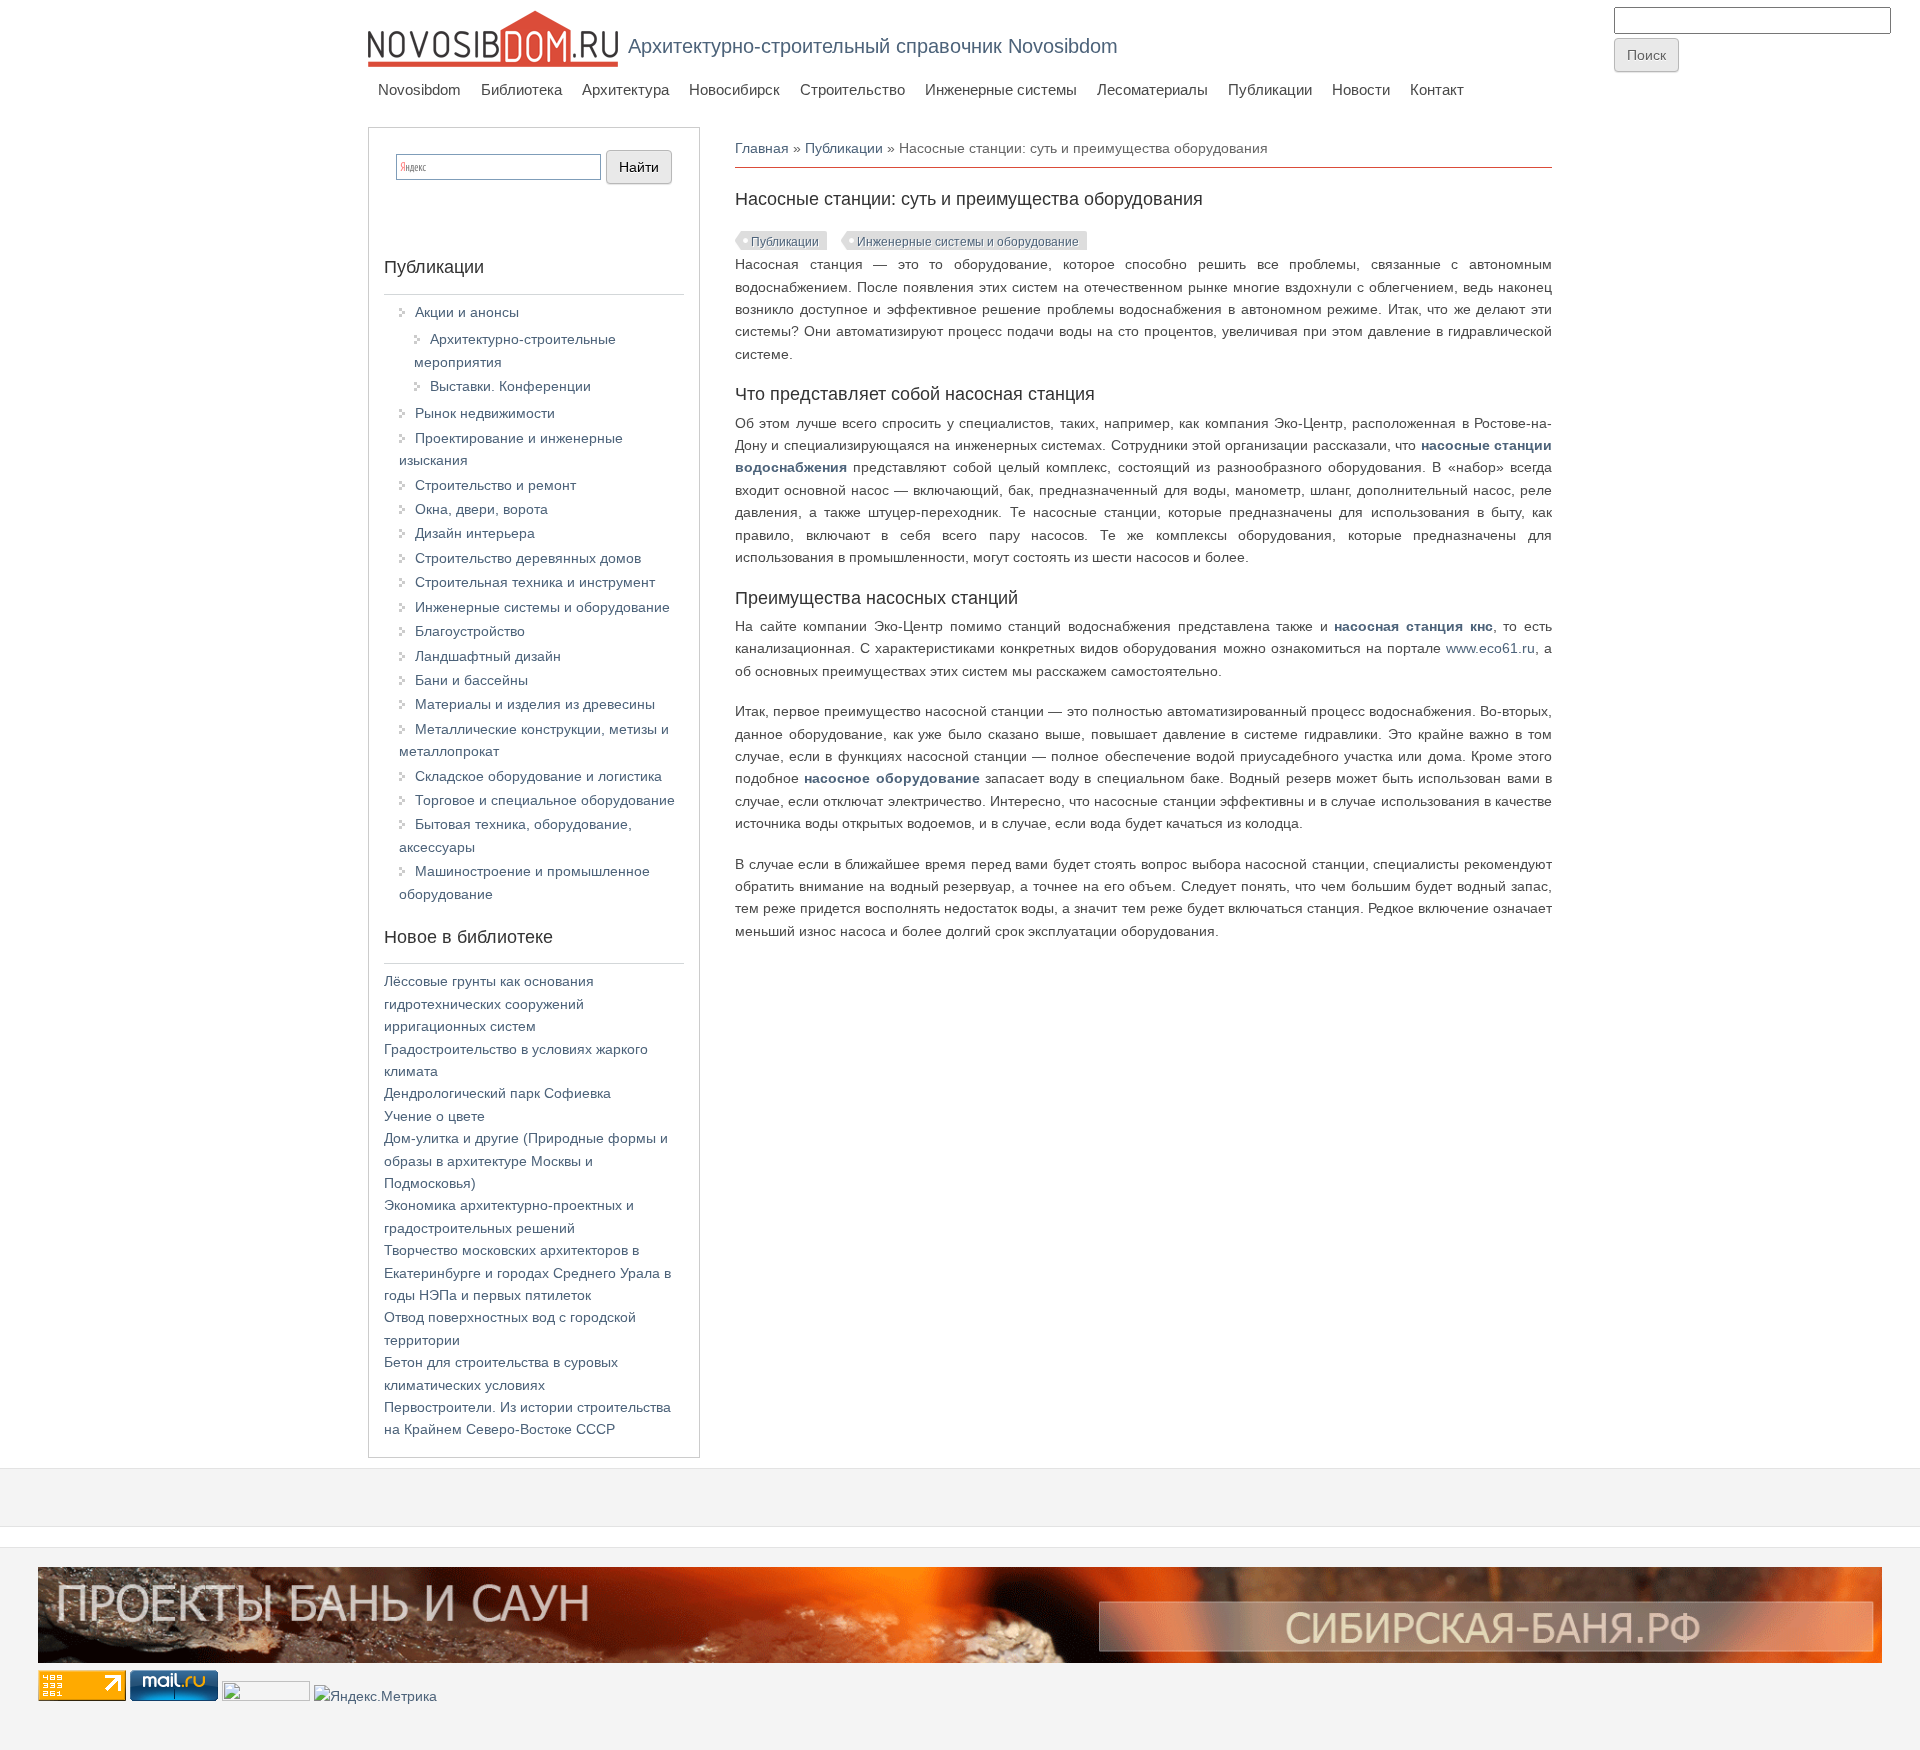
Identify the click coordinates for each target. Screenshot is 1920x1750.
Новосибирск (734, 89)
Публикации (1270, 89)
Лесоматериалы (1152, 89)
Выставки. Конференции (510, 386)
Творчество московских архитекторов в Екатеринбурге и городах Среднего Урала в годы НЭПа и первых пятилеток (527, 1272)
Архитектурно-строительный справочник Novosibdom (873, 46)
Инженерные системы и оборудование (968, 242)
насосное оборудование (891, 778)
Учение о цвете (434, 1116)
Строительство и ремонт (495, 485)
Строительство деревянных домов (528, 558)
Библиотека (521, 89)
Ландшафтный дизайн (488, 656)
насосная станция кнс (1413, 626)
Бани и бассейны (471, 680)
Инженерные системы (1001, 89)
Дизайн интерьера (475, 533)
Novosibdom (419, 89)
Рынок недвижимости (485, 413)
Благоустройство (470, 631)
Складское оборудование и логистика (538, 776)
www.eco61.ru (1490, 648)
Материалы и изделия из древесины (535, 704)
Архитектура (625, 89)
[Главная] (493, 38)
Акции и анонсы (467, 312)
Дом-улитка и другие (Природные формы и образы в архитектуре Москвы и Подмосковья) (526, 1160)
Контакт (1437, 89)
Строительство (852, 89)
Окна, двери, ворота (481, 509)
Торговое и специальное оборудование (545, 800)
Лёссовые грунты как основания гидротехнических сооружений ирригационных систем (489, 1003)
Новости (1361, 89)
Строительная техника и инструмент (535, 582)
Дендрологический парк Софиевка (497, 1093)
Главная (762, 148)
